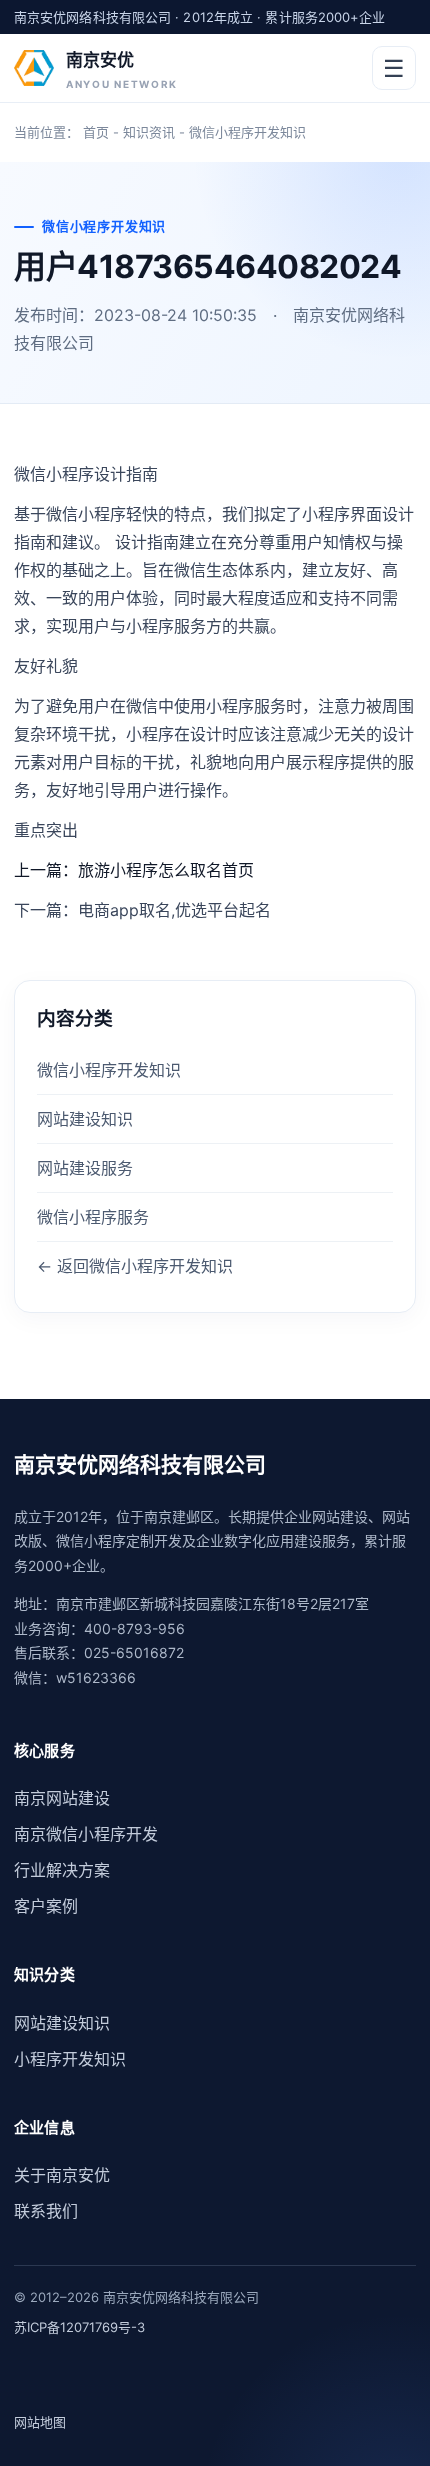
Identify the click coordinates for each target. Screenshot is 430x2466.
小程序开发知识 (70, 2059)
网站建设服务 (85, 1168)
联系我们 (46, 2211)
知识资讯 (149, 132)
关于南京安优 (62, 2175)
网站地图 (40, 2422)
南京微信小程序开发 (86, 1834)
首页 (96, 132)
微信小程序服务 (93, 1217)
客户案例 (46, 1906)
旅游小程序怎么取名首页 (166, 870)
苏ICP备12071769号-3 (79, 2327)
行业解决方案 (62, 1870)
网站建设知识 (85, 1119)
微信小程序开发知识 (247, 132)
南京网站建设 (62, 1798)
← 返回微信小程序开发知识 (135, 1266)
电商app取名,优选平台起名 (174, 910)
